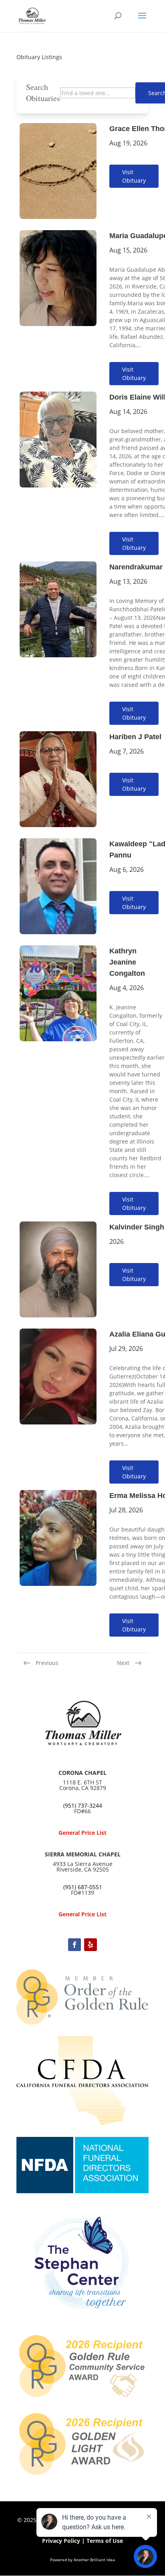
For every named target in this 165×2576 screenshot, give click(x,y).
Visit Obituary (134, 176)
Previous (47, 1663)
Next (123, 1663)
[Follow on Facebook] (74, 1945)
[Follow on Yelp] (91, 1945)
